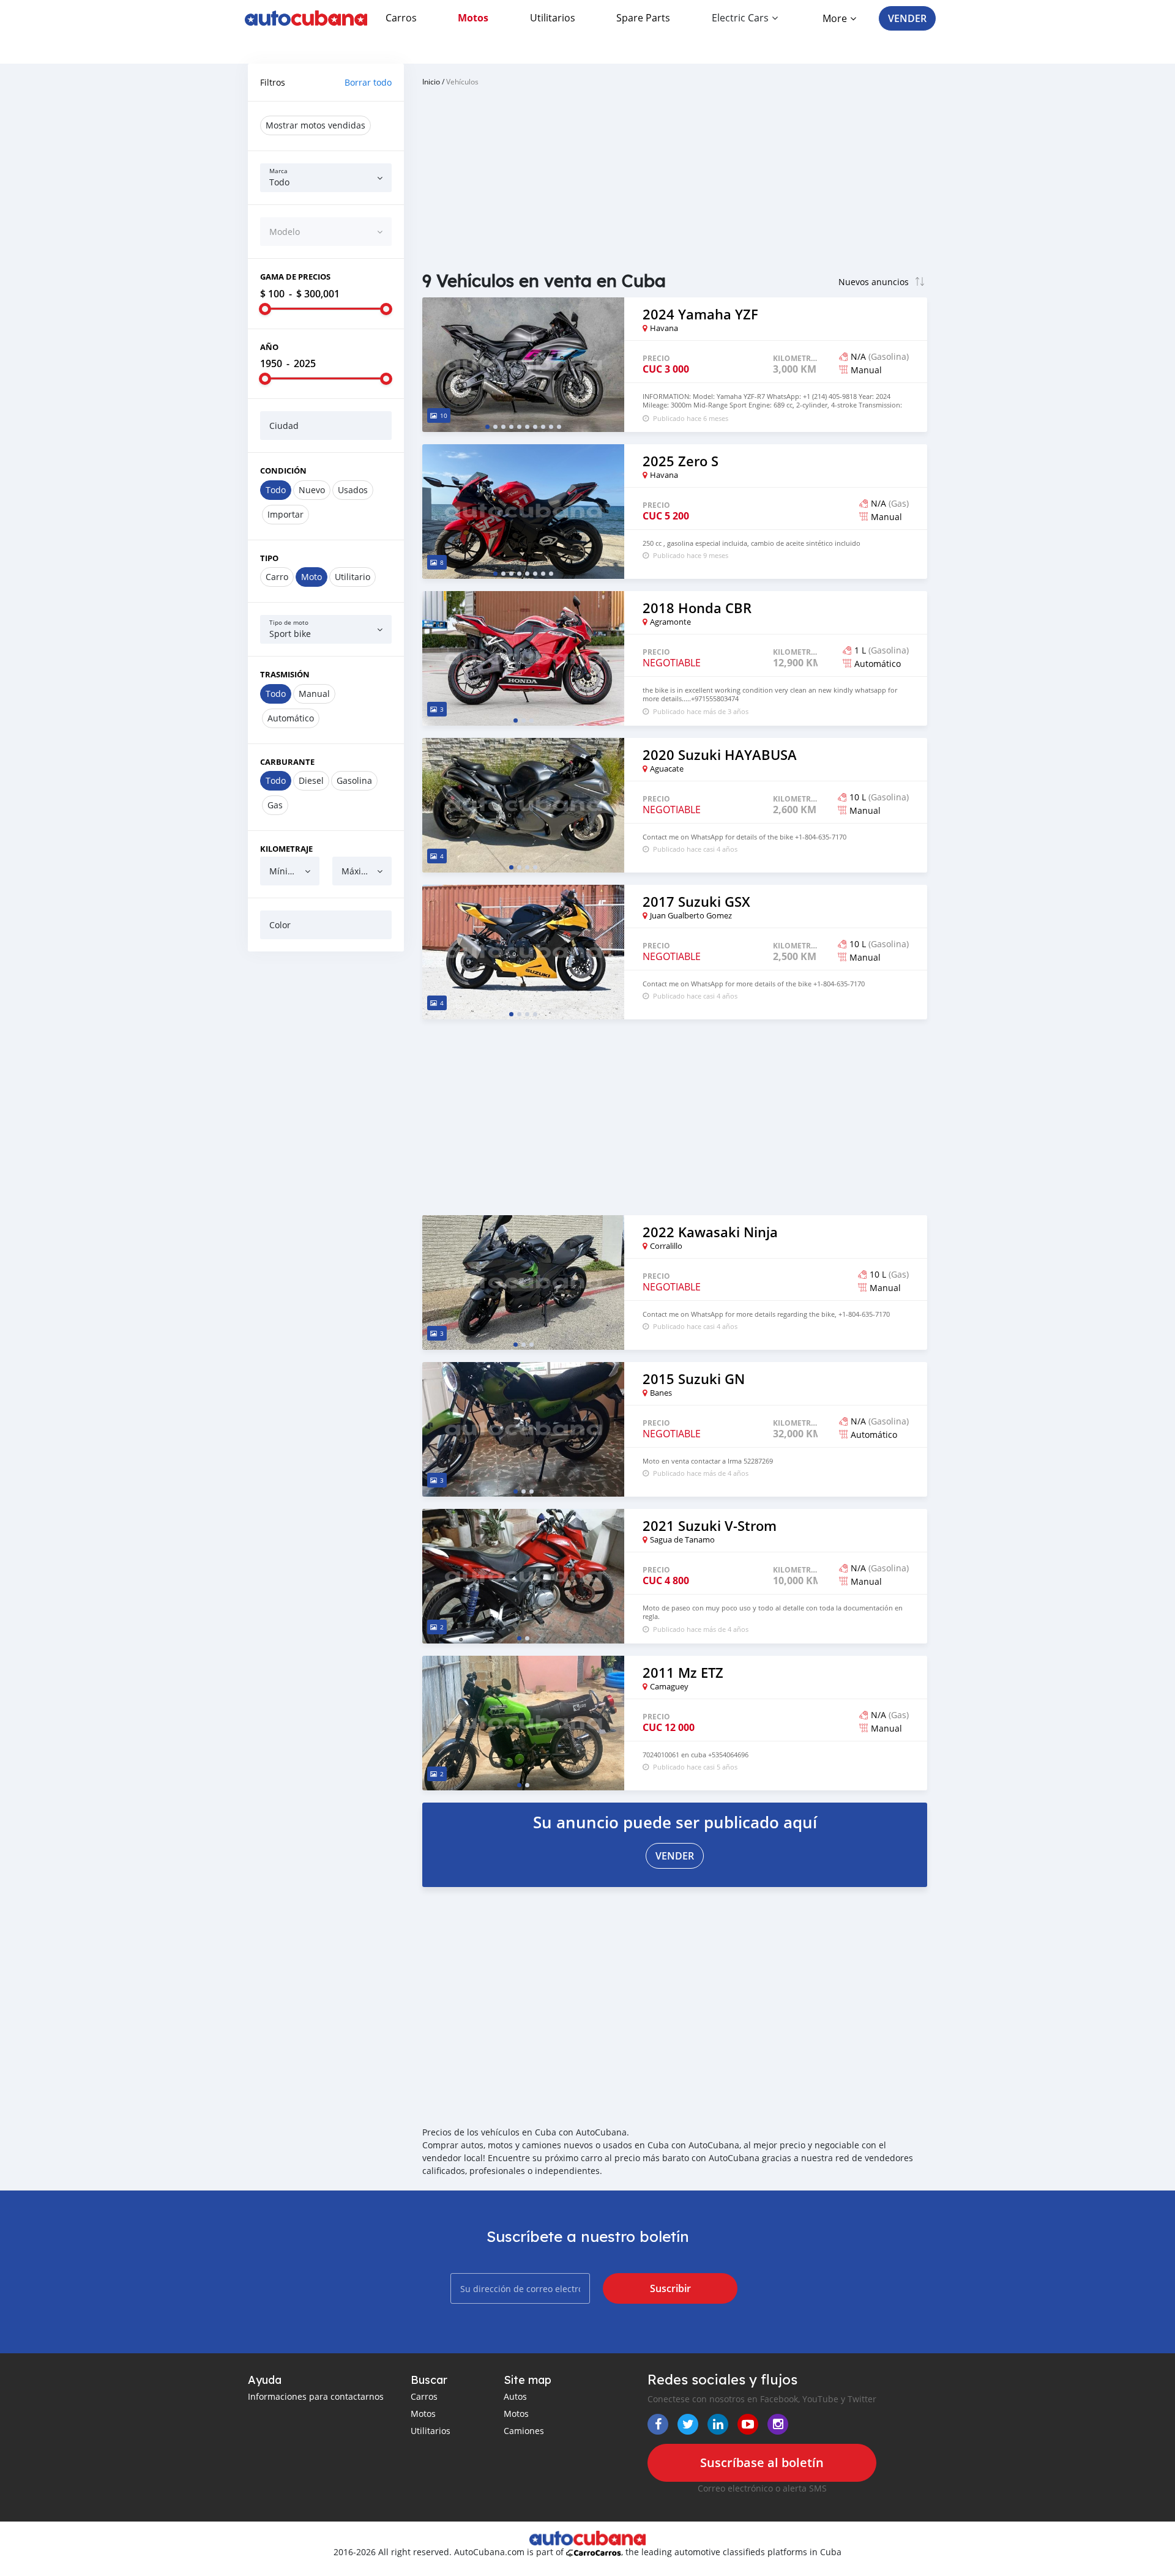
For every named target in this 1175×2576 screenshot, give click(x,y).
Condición (283, 471)
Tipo (269, 558)
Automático (291, 718)
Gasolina (354, 780)
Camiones (524, 2431)
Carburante (287, 762)
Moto (311, 577)
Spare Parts (643, 18)
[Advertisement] (326, 1147)
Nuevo (312, 490)
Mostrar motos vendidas (315, 125)
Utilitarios (553, 18)
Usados (353, 490)
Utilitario (352, 577)
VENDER (907, 18)
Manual (314, 694)
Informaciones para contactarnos (316, 2396)
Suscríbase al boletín (762, 2462)
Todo (276, 490)
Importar (285, 514)
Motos (473, 18)
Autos (515, 2396)
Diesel (311, 780)
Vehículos (462, 81)
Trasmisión (285, 674)
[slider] (265, 309)
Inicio (431, 81)
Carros (401, 18)
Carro (277, 577)
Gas (275, 805)
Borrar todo (368, 82)
